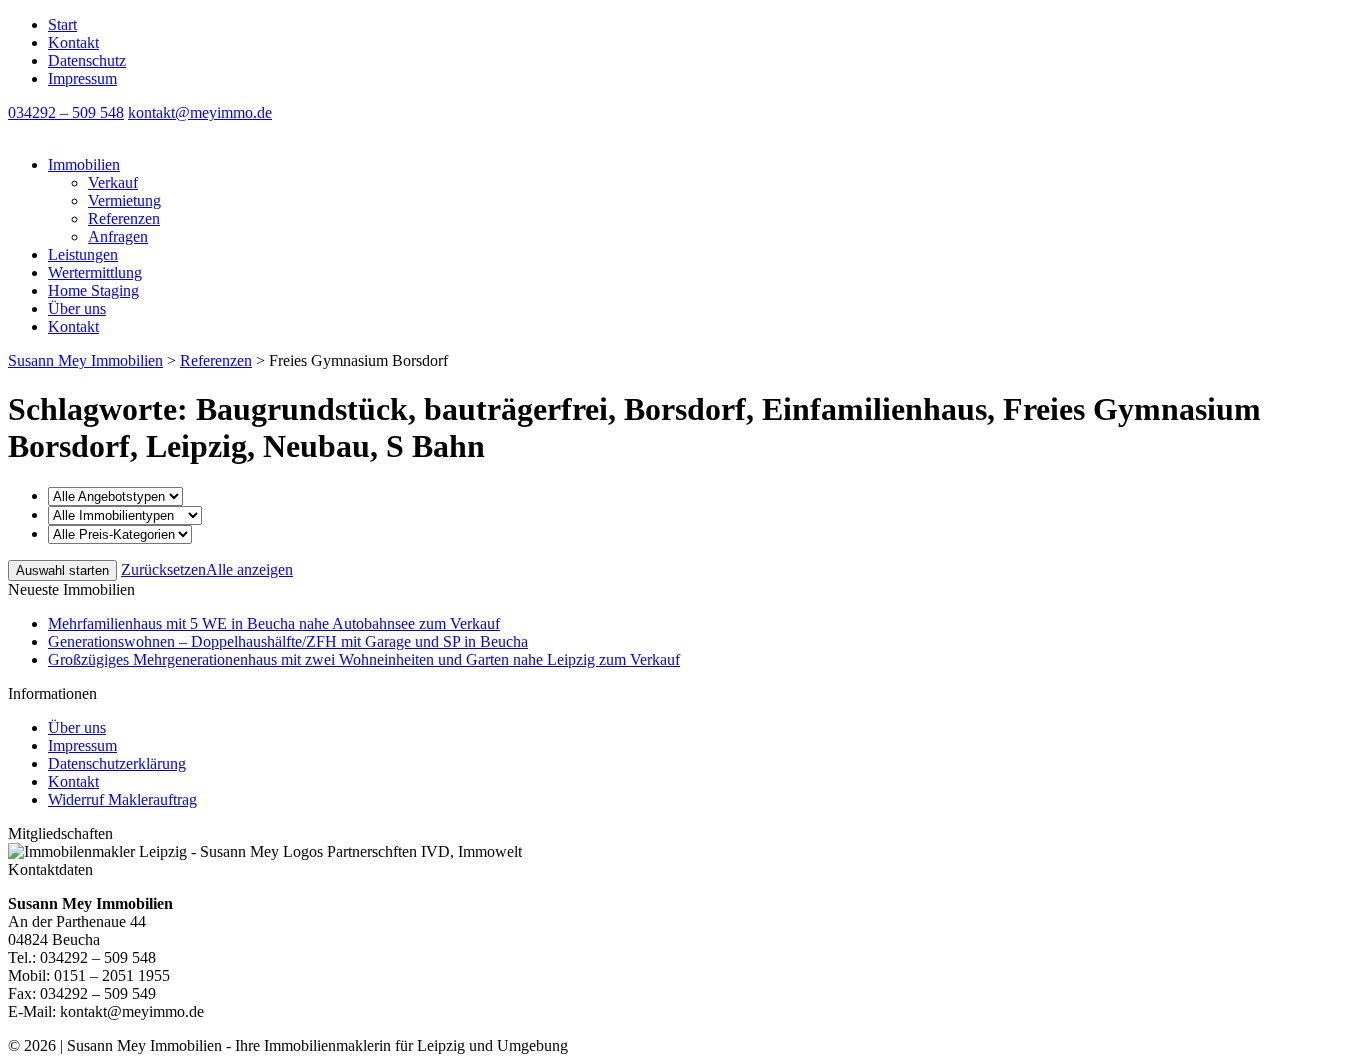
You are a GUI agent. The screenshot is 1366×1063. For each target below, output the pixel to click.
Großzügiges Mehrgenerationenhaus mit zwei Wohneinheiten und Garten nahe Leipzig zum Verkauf (364, 659)
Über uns (77, 308)
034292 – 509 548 (66, 112)
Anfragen (118, 236)
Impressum (82, 78)
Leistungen (83, 254)
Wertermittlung (95, 272)
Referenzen (124, 218)
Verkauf (113, 182)
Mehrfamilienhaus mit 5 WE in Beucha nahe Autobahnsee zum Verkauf (274, 623)
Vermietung (124, 200)
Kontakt (73, 42)
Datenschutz (87, 60)
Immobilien (84, 164)
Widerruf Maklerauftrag (122, 799)
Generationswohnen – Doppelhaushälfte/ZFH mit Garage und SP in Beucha (288, 641)
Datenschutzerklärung (117, 763)
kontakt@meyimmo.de (200, 112)
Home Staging (93, 290)
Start (62, 24)
